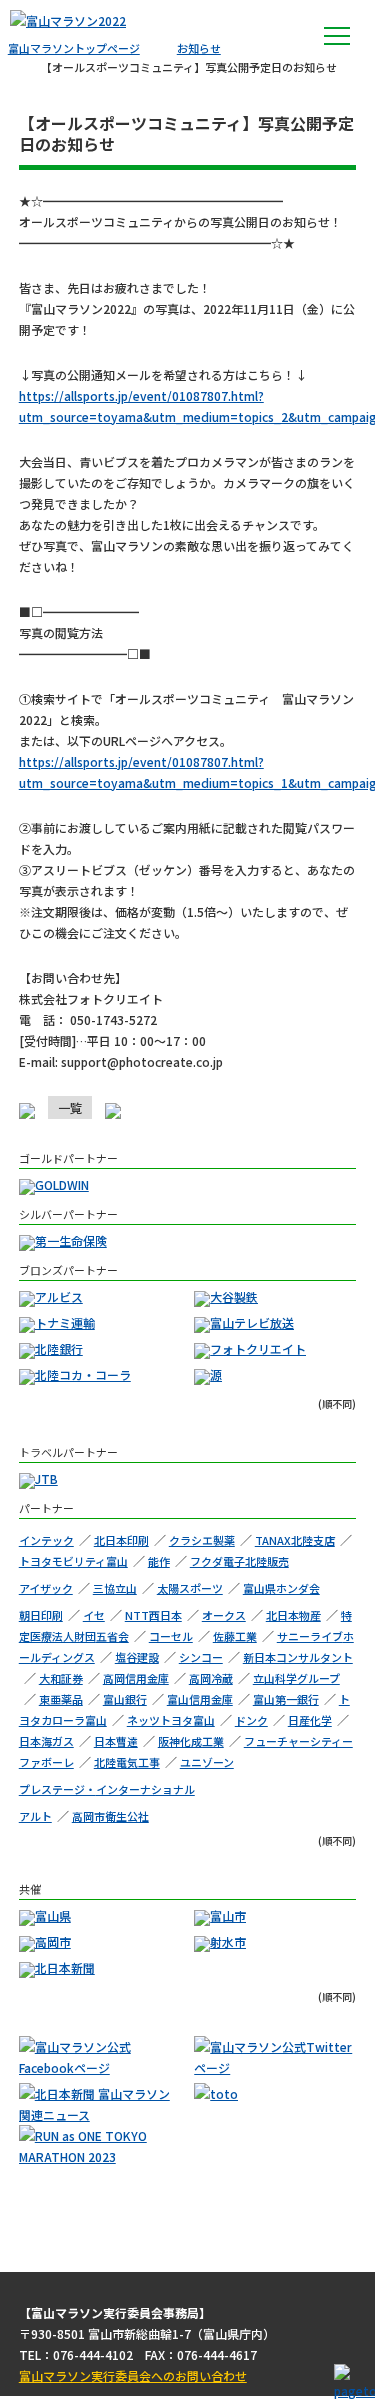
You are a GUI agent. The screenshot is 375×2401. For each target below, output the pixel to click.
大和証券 (61, 1678)
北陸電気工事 (127, 1762)
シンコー (201, 1657)
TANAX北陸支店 (295, 1540)
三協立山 (115, 1588)
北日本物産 (293, 1615)
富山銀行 (125, 1699)
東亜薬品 (61, 1699)
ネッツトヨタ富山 (171, 1720)
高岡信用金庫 (136, 1678)
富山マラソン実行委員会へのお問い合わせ (133, 2375)
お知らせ (199, 48)
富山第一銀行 (286, 1699)
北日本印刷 (121, 1540)
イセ (94, 1615)
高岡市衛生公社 (110, 1816)
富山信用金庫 (200, 1699)
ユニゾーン (207, 1762)
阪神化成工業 (191, 1741)
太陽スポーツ (190, 1588)
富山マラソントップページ (74, 48)
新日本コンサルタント (298, 1657)
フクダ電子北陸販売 (239, 1561)
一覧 (70, 1107)
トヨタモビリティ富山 (73, 1561)
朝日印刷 (41, 1615)
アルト (35, 1816)
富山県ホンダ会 (281, 1588)
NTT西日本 (153, 1615)
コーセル (171, 1636)
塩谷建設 (137, 1657)
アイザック (46, 1588)
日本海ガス (46, 1741)
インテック (46, 1540)
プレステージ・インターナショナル (107, 1789)
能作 (159, 1561)
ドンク (251, 1720)
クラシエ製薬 (202, 1540)
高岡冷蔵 (211, 1678)
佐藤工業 (235, 1636)
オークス (224, 1615)
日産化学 (310, 1720)
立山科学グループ (296, 1678)
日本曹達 (116, 1741)
